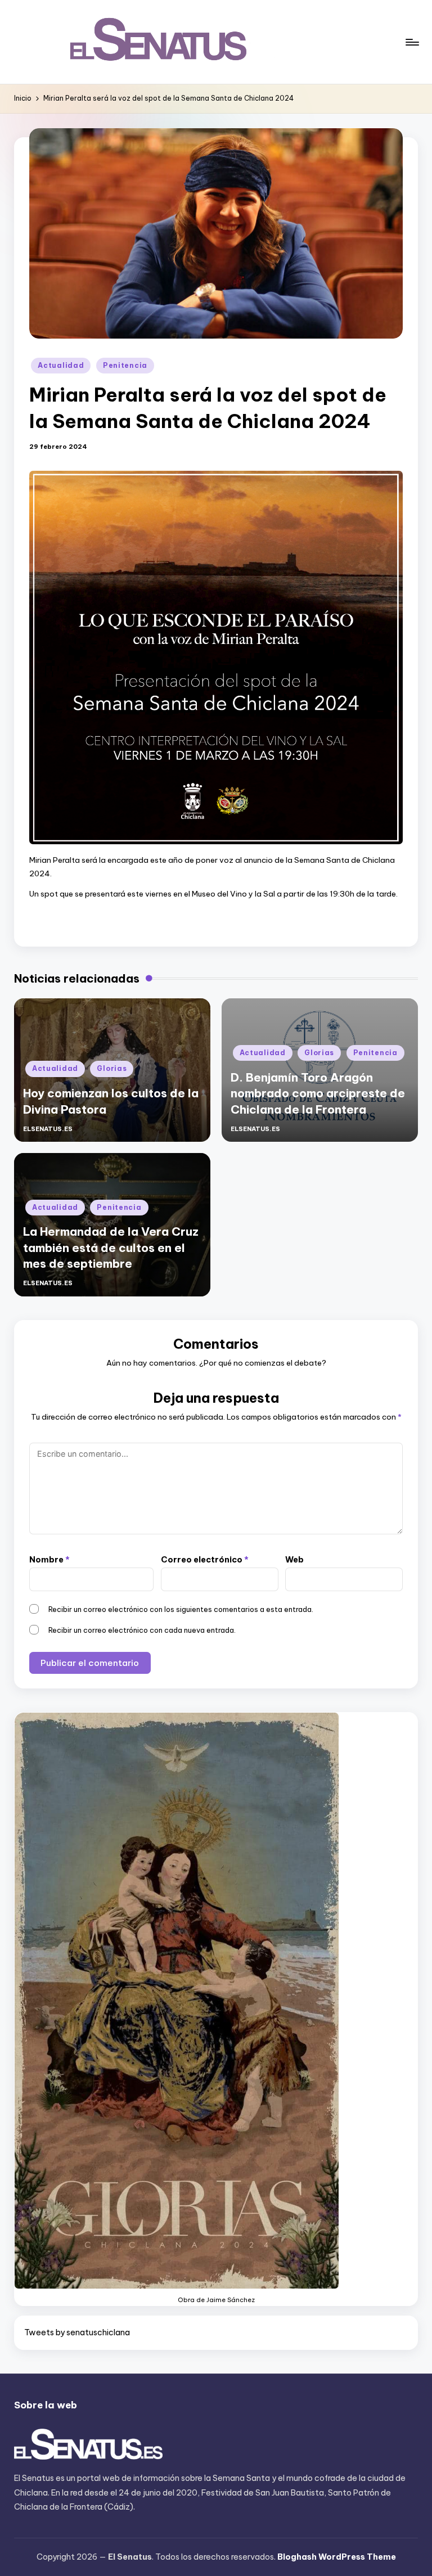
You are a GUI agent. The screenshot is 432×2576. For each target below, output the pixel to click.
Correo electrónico (205, 1560)
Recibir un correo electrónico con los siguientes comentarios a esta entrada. (181, 1609)
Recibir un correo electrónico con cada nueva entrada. (142, 1630)
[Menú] (411, 42)
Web (294, 1560)
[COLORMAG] (89, 2446)
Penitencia (125, 365)
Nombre (49, 1560)
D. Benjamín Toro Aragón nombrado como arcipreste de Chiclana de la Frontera (318, 1093)
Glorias (112, 1068)
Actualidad (61, 365)
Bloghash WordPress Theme (337, 2557)
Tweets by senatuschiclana (77, 2332)
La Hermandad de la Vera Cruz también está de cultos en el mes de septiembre (111, 1248)
